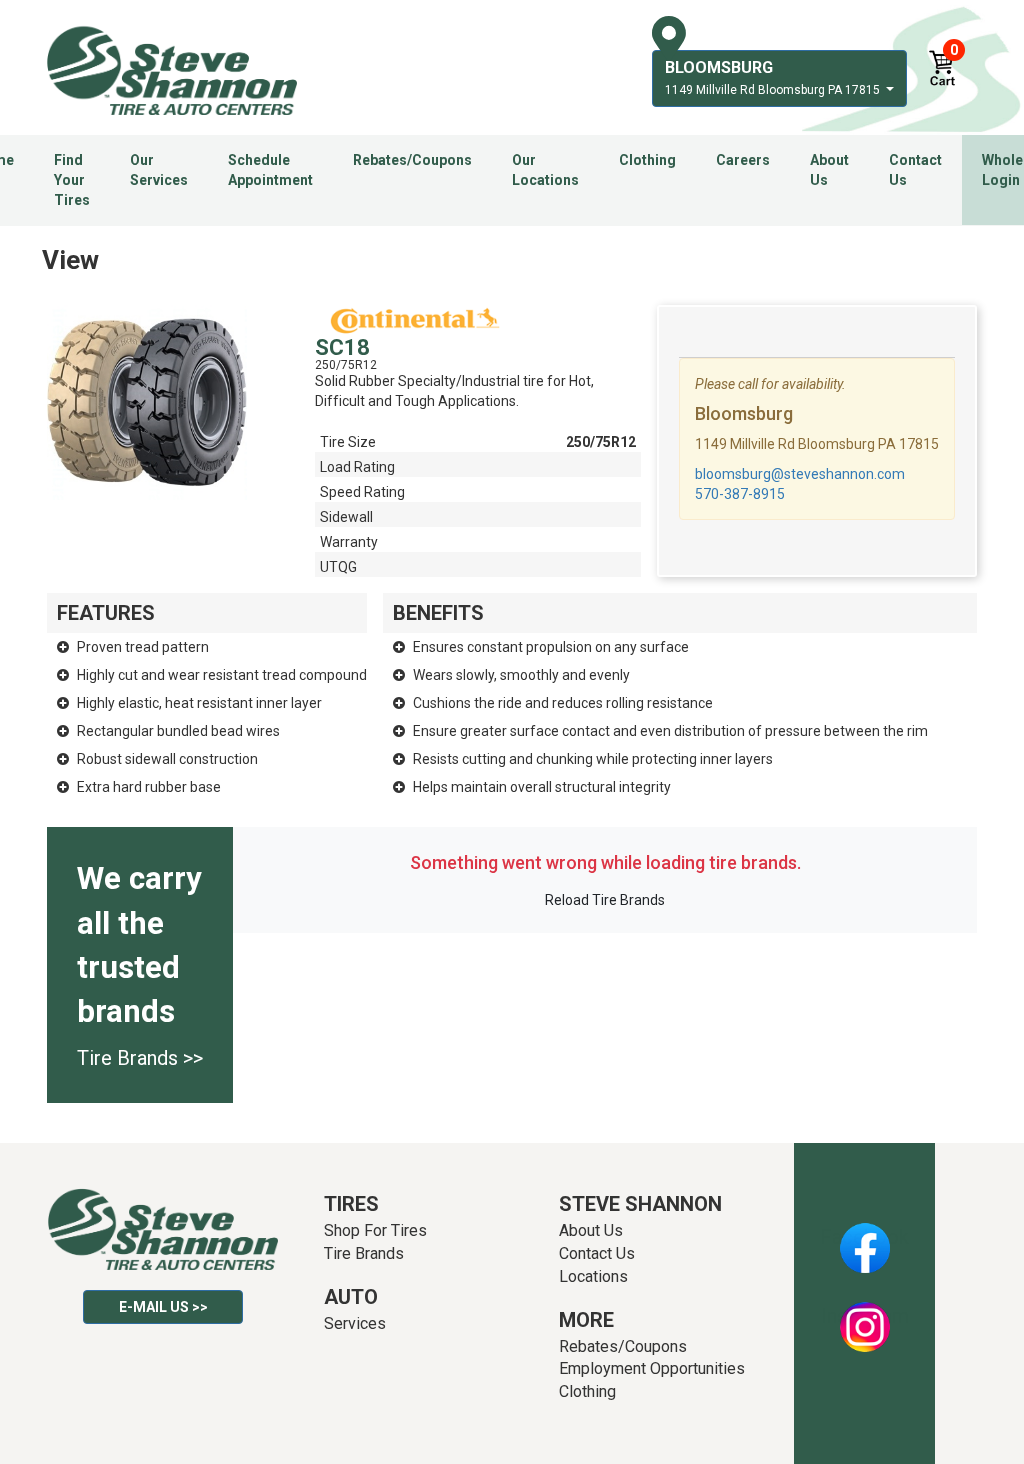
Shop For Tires (375, 1230)
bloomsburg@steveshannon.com (800, 474)
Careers (743, 160)
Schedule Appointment (270, 170)
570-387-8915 (740, 494)
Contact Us (915, 170)
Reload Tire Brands (605, 900)
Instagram (865, 1316)
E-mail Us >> (163, 1307)
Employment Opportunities (652, 1368)
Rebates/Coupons (412, 160)
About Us (829, 170)
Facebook (864, 1237)
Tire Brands (364, 1253)
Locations (593, 1276)
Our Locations (545, 170)
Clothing (647, 160)
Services (355, 1323)
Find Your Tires (72, 180)
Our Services (159, 170)
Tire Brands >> (140, 1058)
